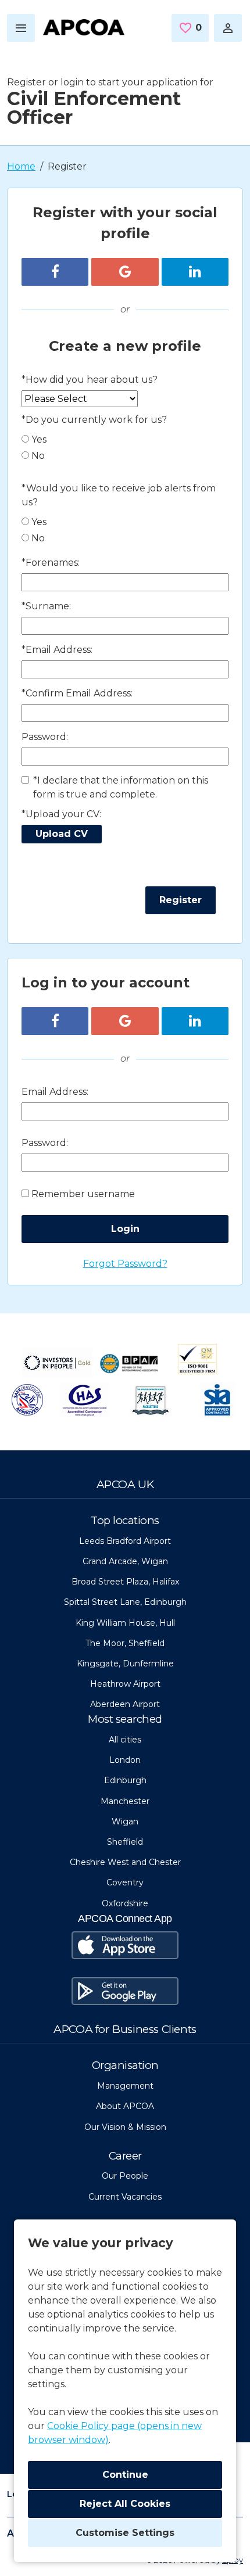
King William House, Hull (125, 1623)
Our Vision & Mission (125, 2127)
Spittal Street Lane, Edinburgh (125, 1602)
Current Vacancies (125, 2197)
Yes (39, 439)
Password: (45, 737)
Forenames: (51, 563)
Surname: (46, 606)
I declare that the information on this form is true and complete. (121, 787)
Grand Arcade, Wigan (125, 1561)
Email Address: (57, 650)
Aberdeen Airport (125, 1704)
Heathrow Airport (125, 1684)
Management (125, 2086)
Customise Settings (125, 2533)
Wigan (125, 1821)
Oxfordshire (125, 1903)
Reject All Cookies (125, 2504)
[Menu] (21, 28)
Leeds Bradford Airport (125, 1541)
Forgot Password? (125, 1264)
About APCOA (125, 2106)
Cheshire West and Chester (125, 1862)
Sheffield (125, 1842)
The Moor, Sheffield (125, 1643)
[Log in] (228, 28)
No (38, 456)
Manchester (125, 1801)
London (125, 1760)
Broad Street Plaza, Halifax (125, 1582)
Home (21, 166)
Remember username (83, 1194)
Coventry (125, 1882)
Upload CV (62, 834)
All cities (125, 1740)
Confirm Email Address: (77, 693)
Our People (125, 2176)
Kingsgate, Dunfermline (125, 1664)
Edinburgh (125, 1780)
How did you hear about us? (90, 380)
